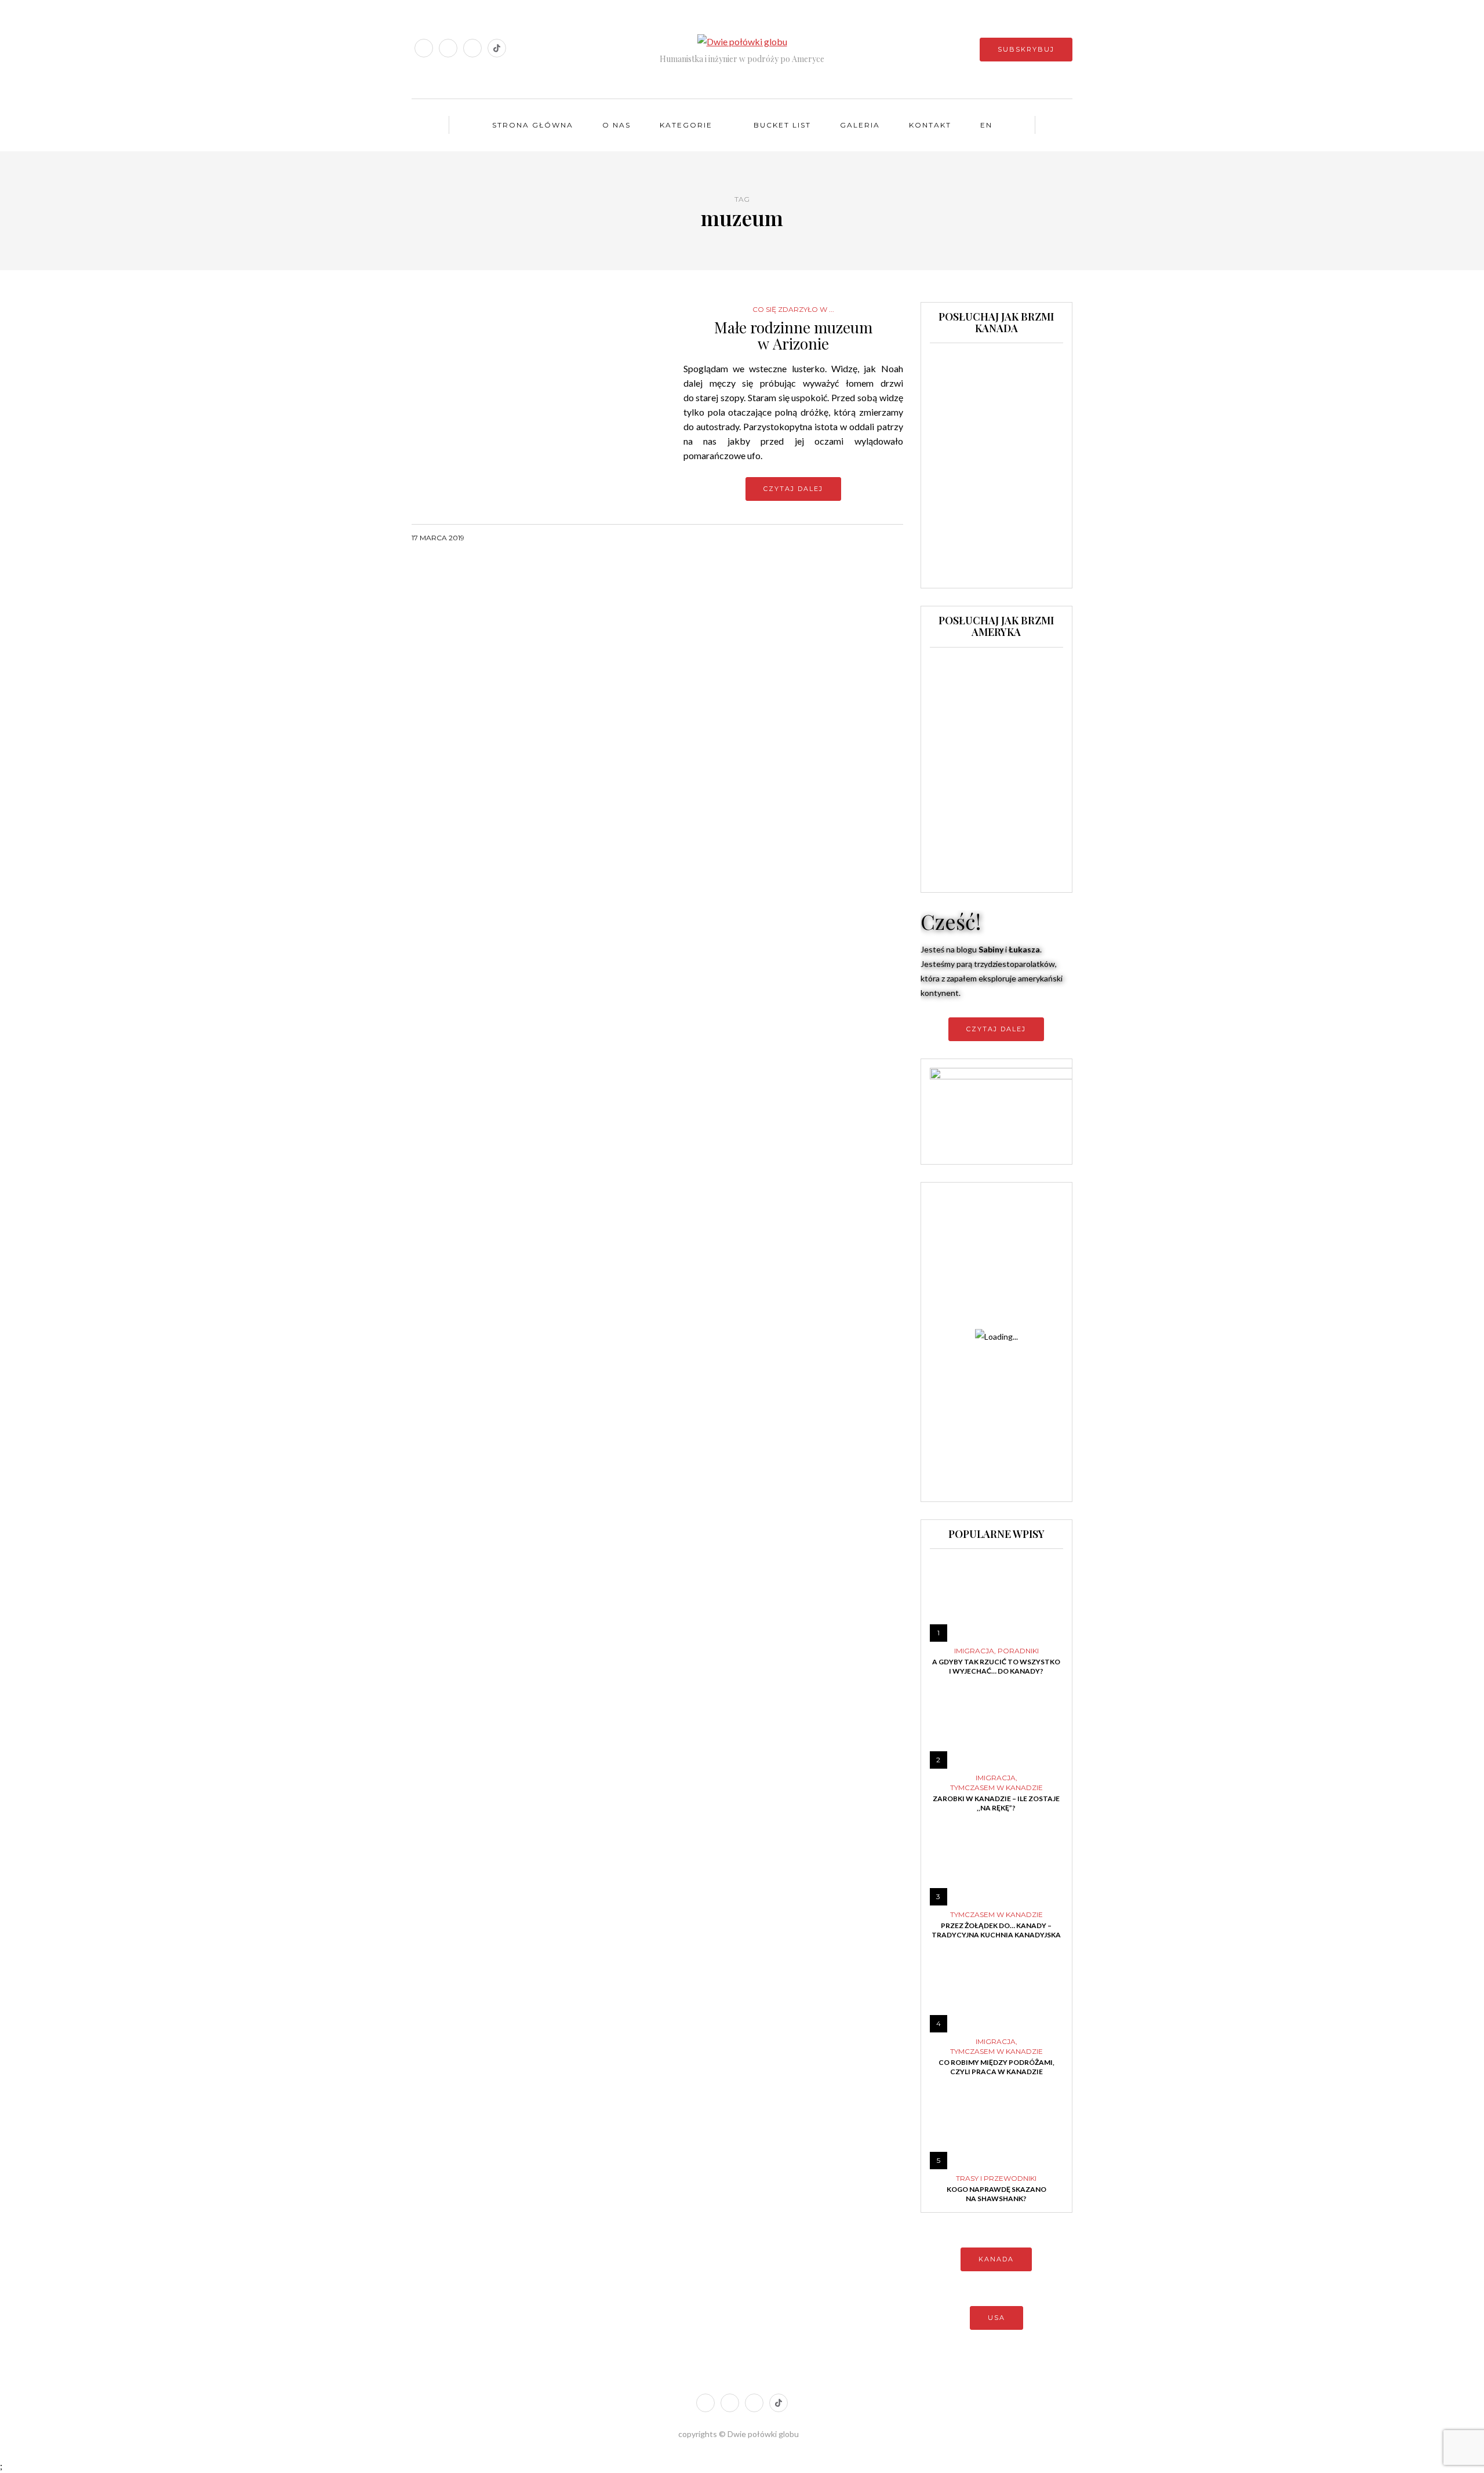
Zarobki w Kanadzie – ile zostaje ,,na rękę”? (996, 1803)
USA (996, 2318)
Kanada (996, 2259)
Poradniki (1018, 1651)
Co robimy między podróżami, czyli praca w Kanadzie (996, 2067)
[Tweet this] (867, 537)
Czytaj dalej (793, 489)
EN (986, 125)
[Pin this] (896, 537)
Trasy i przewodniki (996, 2179)
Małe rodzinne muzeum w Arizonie (793, 336)
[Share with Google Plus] (881, 537)
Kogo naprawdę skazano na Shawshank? (996, 2194)
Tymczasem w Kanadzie (996, 1788)
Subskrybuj (1026, 49)
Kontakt (930, 125)
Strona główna (533, 125)
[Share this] (852, 537)
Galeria (860, 125)
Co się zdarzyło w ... (793, 310)
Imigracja (974, 1651)
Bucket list (782, 125)
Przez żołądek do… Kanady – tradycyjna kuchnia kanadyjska (996, 1930)
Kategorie (686, 125)
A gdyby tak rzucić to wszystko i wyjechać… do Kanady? (996, 1666)
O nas (616, 125)
